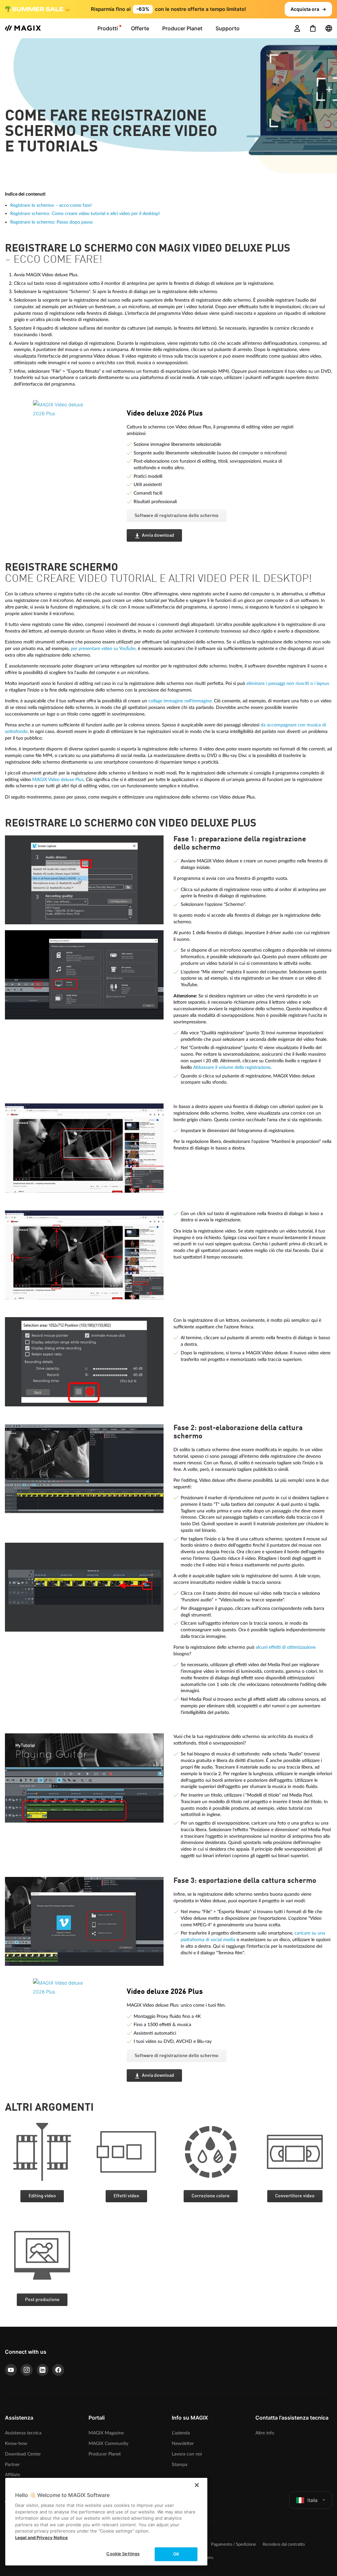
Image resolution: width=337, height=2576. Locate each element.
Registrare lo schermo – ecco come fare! (51, 205)
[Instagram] (27, 2370)
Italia (312, 2500)
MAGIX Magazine (106, 2433)
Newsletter (183, 2443)
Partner (12, 2465)
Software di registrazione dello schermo (177, 516)
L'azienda (181, 2433)
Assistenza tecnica (23, 2433)
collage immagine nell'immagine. (181, 701)
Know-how (16, 2443)
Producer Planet (105, 2454)
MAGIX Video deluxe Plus (58, 780)
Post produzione (42, 2300)
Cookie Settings (123, 2554)
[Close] (197, 2485)
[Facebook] (58, 2370)
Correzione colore (211, 2196)
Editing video (42, 2196)
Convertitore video (295, 2196)
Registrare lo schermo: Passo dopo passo (52, 222)
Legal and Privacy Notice (41, 2537)
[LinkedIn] (42, 2370)
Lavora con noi (187, 2454)
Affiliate (13, 2475)
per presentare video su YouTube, (104, 649)
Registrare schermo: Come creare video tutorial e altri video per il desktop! (85, 214)
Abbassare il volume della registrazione (232, 1067)
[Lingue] (329, 28)
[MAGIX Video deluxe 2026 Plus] (75, 436)
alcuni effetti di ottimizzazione (286, 1647)
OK (176, 2554)
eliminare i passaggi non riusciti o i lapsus (288, 683)
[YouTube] (11, 2370)
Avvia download (158, 535)
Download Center (23, 2454)
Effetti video (126, 2196)
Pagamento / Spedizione (233, 2545)
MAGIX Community (108, 2443)
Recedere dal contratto (284, 2545)
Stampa (180, 2465)
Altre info (265, 2433)
